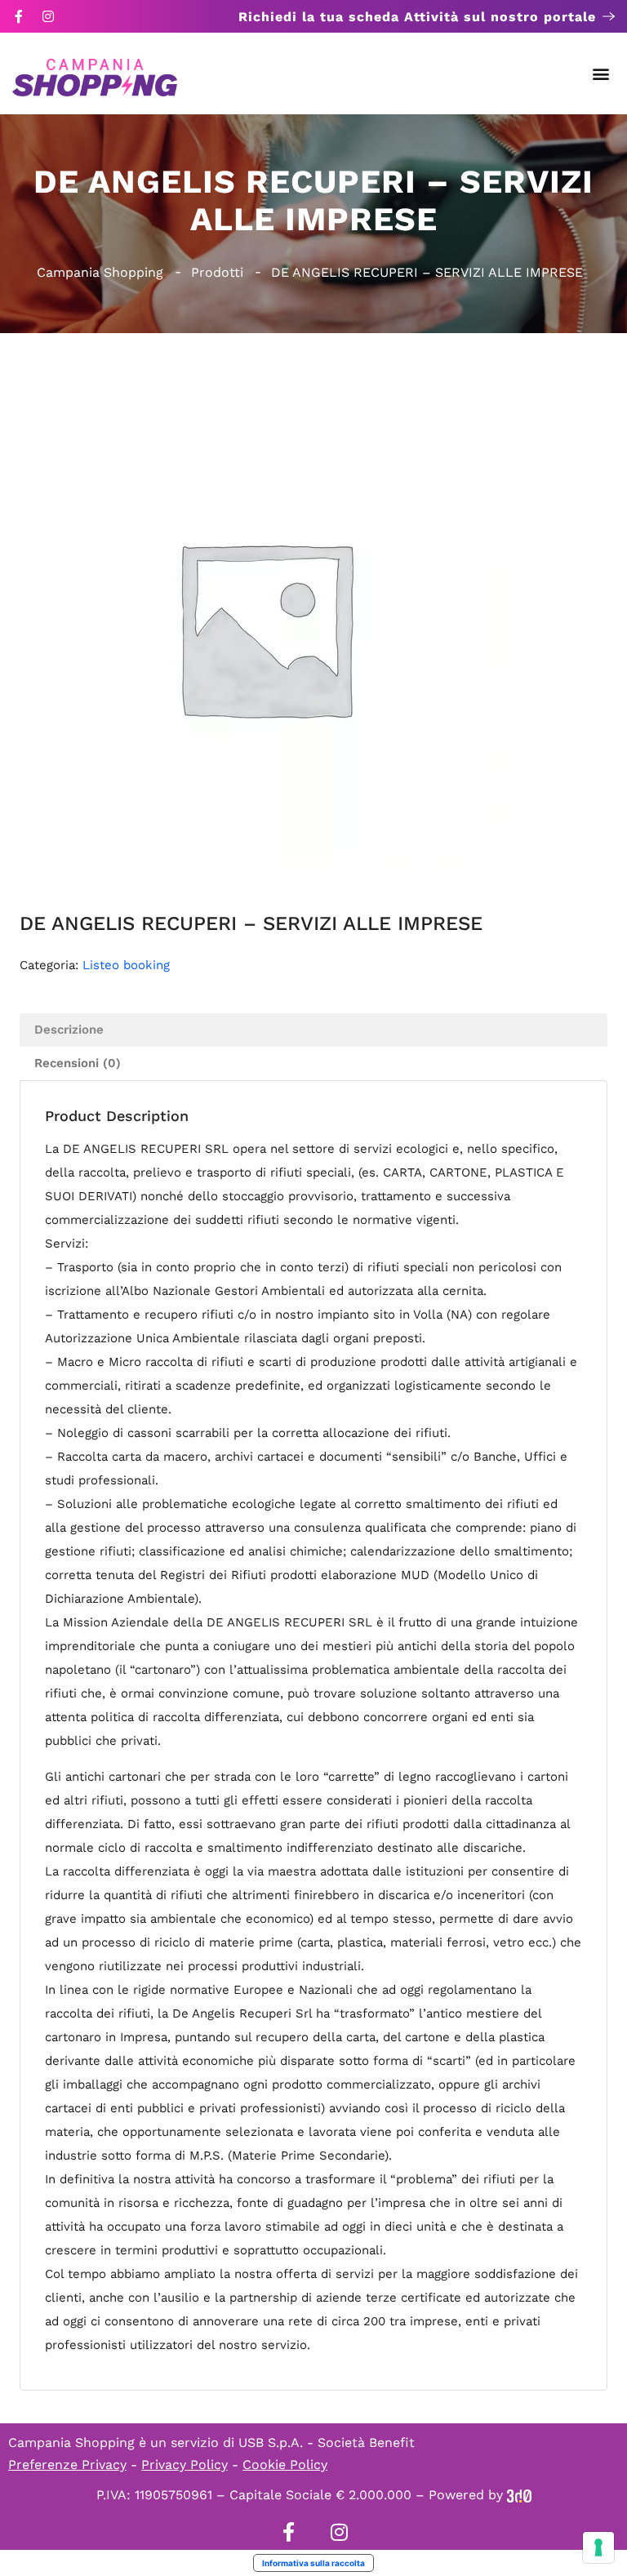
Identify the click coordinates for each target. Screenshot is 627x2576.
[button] (601, 74)
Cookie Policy (285, 2465)
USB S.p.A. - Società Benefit (327, 2443)
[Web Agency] (519, 2495)
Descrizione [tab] (69, 1030)
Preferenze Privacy (67, 2465)
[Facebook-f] (19, 16)
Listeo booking (126, 965)
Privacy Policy (185, 2465)
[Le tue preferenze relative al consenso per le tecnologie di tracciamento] (598, 2547)
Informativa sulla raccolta (313, 2563)
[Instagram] (48, 16)
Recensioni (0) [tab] (78, 1063)
